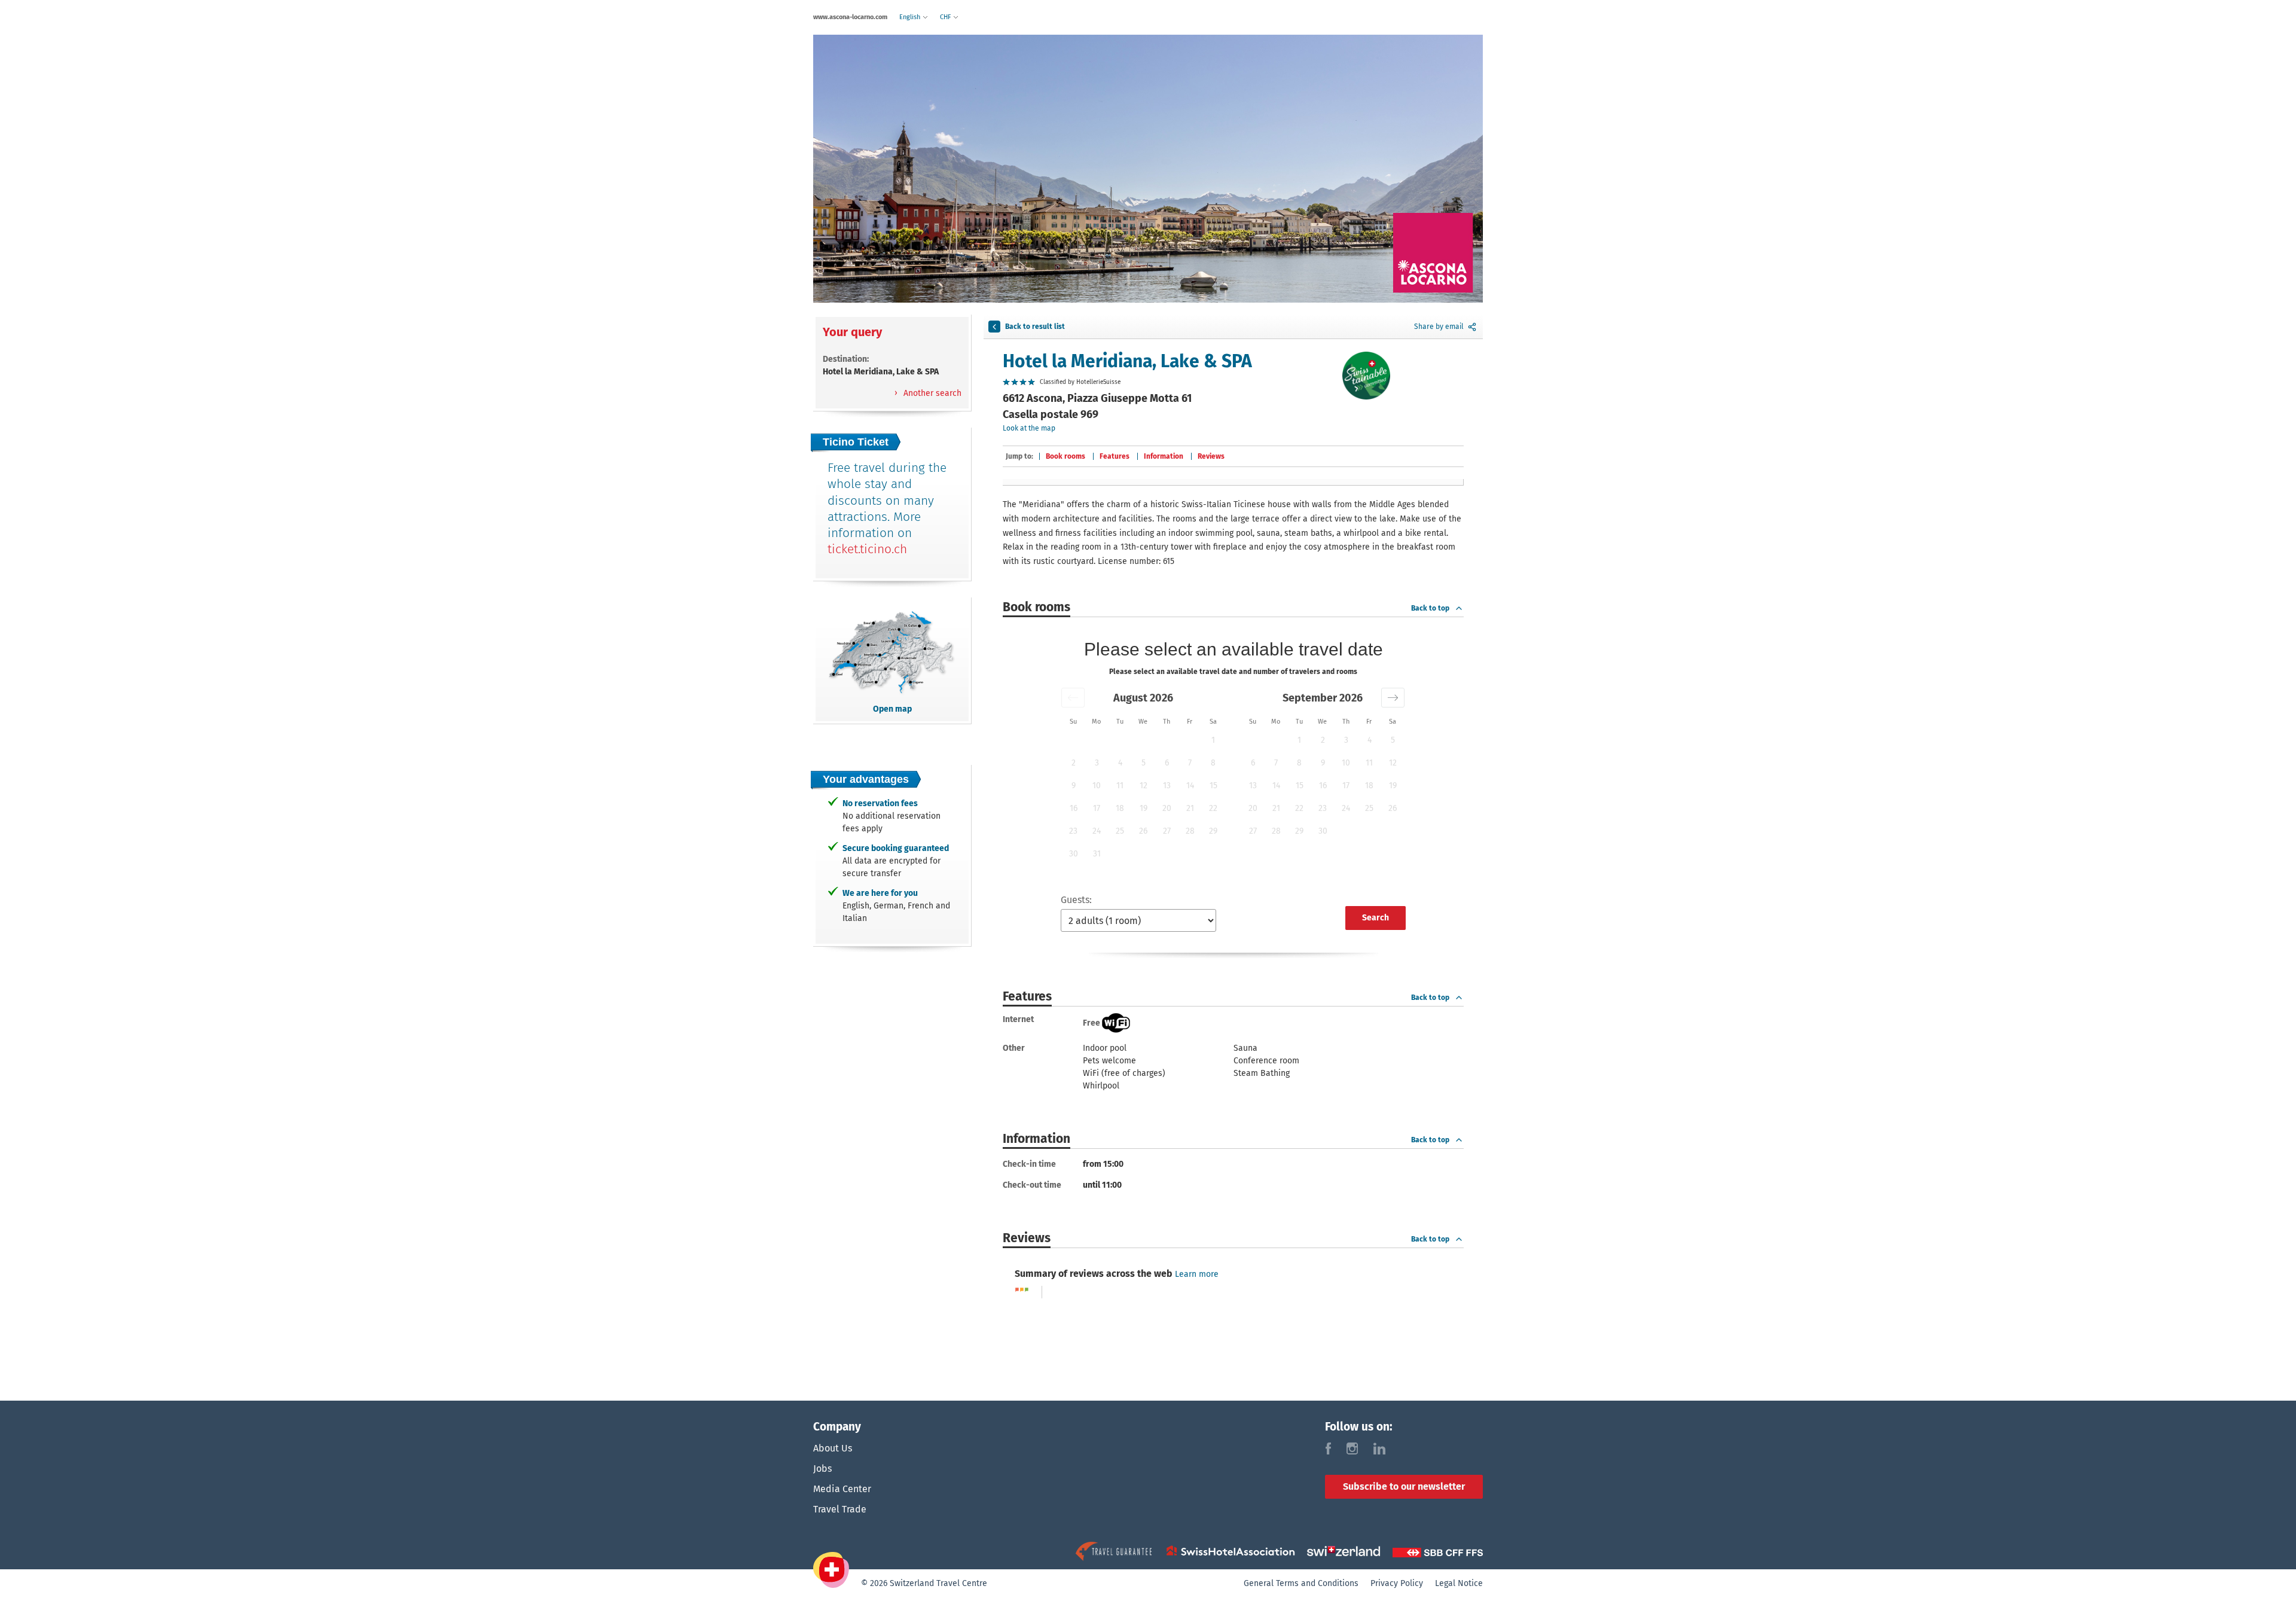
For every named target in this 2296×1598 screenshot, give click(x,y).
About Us (833, 1448)
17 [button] (1097, 808)
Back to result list (1035, 327)
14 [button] (1190, 786)
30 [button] (1074, 854)
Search (1376, 918)
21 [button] (1190, 808)
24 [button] (1097, 831)
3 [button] (1097, 763)
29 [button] (1213, 831)
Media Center (842, 1489)
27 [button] (1167, 831)
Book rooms (1065, 456)
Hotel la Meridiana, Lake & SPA (1127, 361)
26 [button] (1143, 831)
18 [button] (1120, 808)
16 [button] (1074, 808)
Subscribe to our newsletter (1404, 1486)
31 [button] (1097, 854)
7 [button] (1190, 763)
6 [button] (1167, 763)
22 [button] (1213, 808)
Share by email (1439, 327)
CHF (946, 17)
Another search (931, 393)
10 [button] (1097, 786)
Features (1115, 456)
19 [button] (1144, 808)
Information (1164, 456)
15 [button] (1213, 786)
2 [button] (1074, 763)
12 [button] (1144, 786)
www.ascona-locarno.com (850, 17)
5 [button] (1144, 763)
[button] (1073, 698)
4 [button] (1120, 763)
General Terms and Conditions (1301, 1583)
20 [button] (1167, 808)
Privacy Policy (1397, 1583)
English (911, 17)
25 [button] (1120, 831)
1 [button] (1213, 740)
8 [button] (1213, 763)
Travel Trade (840, 1509)
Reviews (1211, 456)
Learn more (1197, 1274)
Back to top (1430, 608)
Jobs (822, 1469)
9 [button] (1074, 786)
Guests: (1076, 900)
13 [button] (1167, 786)
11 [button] (1120, 786)
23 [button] (1073, 831)
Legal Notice (1459, 1583)
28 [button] (1190, 831)
